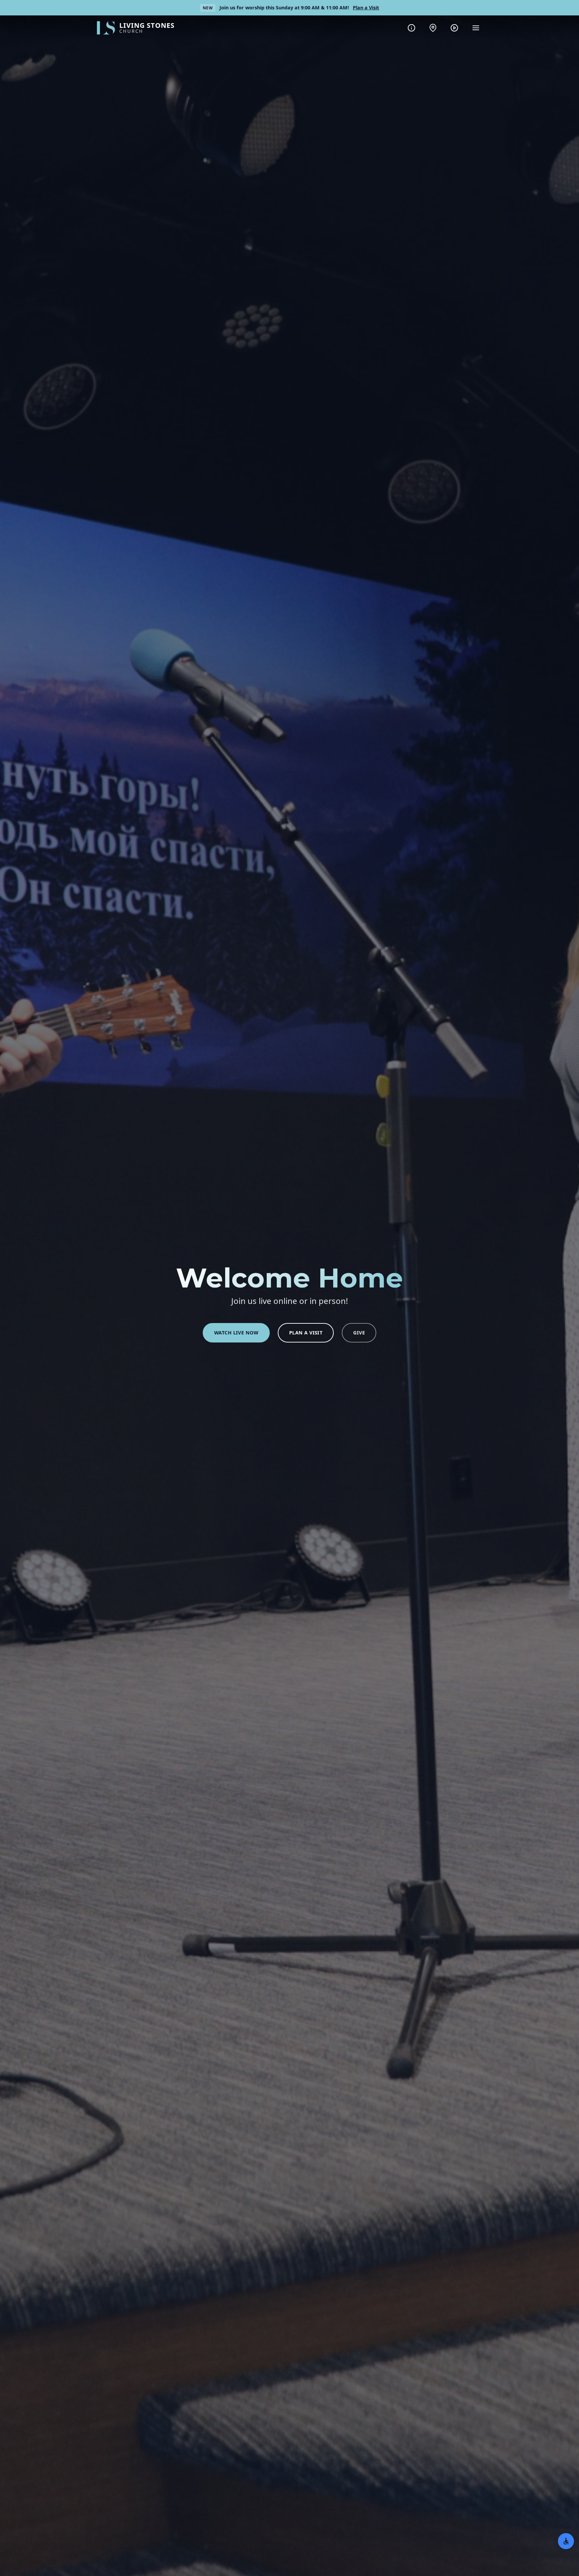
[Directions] (433, 28)
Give (359, 1333)
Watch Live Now (236, 1333)
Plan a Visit (366, 8)
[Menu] (476, 28)
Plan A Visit (306, 1333)
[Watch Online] (454, 28)
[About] (411, 28)
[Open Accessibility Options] (566, 2541)
